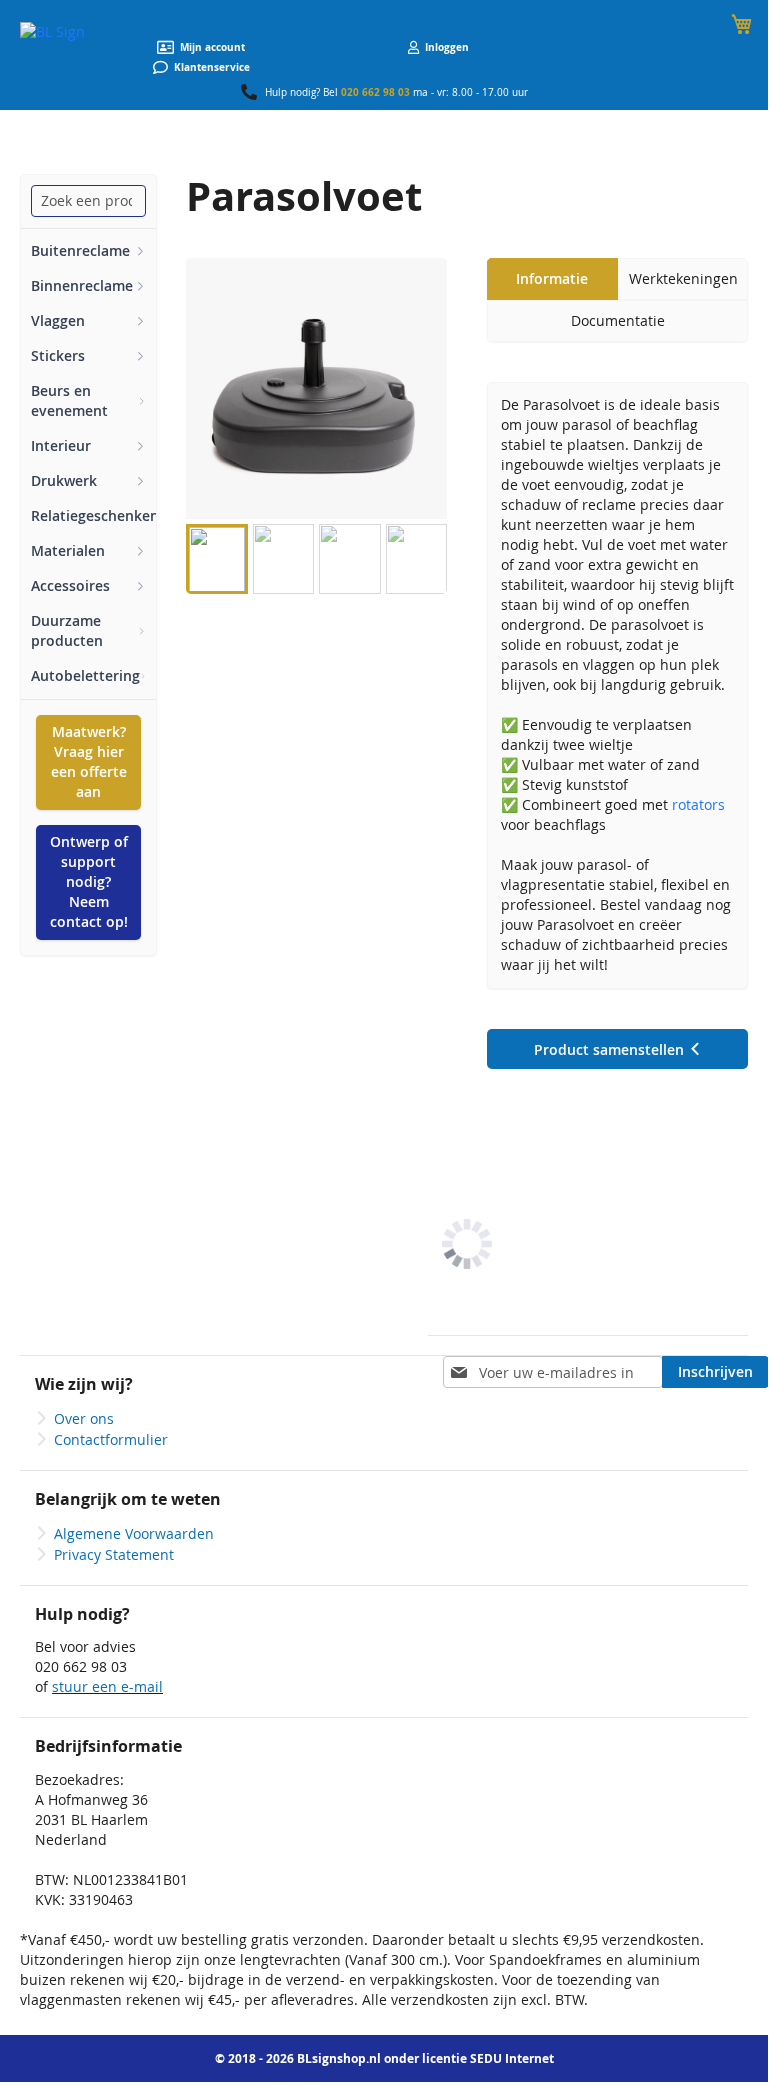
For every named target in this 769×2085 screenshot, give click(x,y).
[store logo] (52, 32)
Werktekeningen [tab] (683, 278)
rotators (698, 804)
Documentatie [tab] (618, 320)
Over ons (84, 1418)
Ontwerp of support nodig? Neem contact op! (89, 881)
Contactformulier (111, 1439)
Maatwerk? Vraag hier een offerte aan (89, 761)
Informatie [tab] (552, 278)
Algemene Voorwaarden (134, 1533)
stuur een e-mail (107, 1686)
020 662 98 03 (375, 92)
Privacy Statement (114, 1554)
